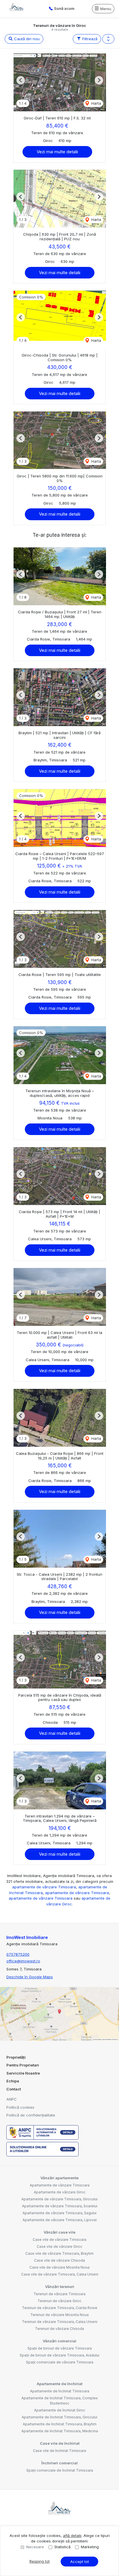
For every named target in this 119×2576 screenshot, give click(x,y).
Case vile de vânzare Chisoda (59, 2260)
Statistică (62, 2547)
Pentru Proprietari (23, 2065)
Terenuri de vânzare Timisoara (59, 2294)
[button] (108, 39)
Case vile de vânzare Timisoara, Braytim (59, 2253)
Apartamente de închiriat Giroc (60, 2410)
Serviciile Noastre (23, 2073)
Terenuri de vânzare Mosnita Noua (59, 2315)
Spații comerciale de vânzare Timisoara (60, 2362)
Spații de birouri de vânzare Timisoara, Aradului (59, 2355)
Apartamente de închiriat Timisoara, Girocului (59, 2417)
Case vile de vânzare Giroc (59, 2246)
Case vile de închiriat (60, 2443)
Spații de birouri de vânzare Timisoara (60, 2348)
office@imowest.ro (23, 1961)
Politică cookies (20, 2107)
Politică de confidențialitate (31, 2115)
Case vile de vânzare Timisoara (59, 2240)
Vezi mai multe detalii (57, 152)
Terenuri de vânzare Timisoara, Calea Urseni (60, 2322)
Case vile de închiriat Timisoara (59, 2451)
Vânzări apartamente (59, 2178)
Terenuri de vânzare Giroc (59, 2301)
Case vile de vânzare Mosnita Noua (59, 2267)
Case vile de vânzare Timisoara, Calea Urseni (60, 2274)
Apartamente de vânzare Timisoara (60, 2185)
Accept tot (80, 2562)
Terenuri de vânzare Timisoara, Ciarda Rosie (60, 2308)
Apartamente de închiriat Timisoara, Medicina (60, 2431)
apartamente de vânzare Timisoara (44, 1887)
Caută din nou (26, 39)
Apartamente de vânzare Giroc (60, 2192)
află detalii (72, 2536)
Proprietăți (16, 2057)
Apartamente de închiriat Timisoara (60, 2391)
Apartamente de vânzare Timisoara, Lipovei (60, 2220)
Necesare (35, 2547)
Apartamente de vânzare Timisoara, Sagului (59, 2213)
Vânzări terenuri (60, 2287)
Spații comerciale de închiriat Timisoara (60, 2470)
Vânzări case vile (59, 2232)
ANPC (12, 2099)
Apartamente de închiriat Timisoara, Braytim (60, 2424)
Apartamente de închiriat (59, 2384)
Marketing (90, 2547)
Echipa (13, 2081)
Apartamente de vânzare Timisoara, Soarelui (60, 2206)
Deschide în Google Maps (30, 1977)
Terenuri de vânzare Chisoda (59, 2329)
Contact (14, 2089)
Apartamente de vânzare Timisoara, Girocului (59, 2199)
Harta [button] (96, 103)
